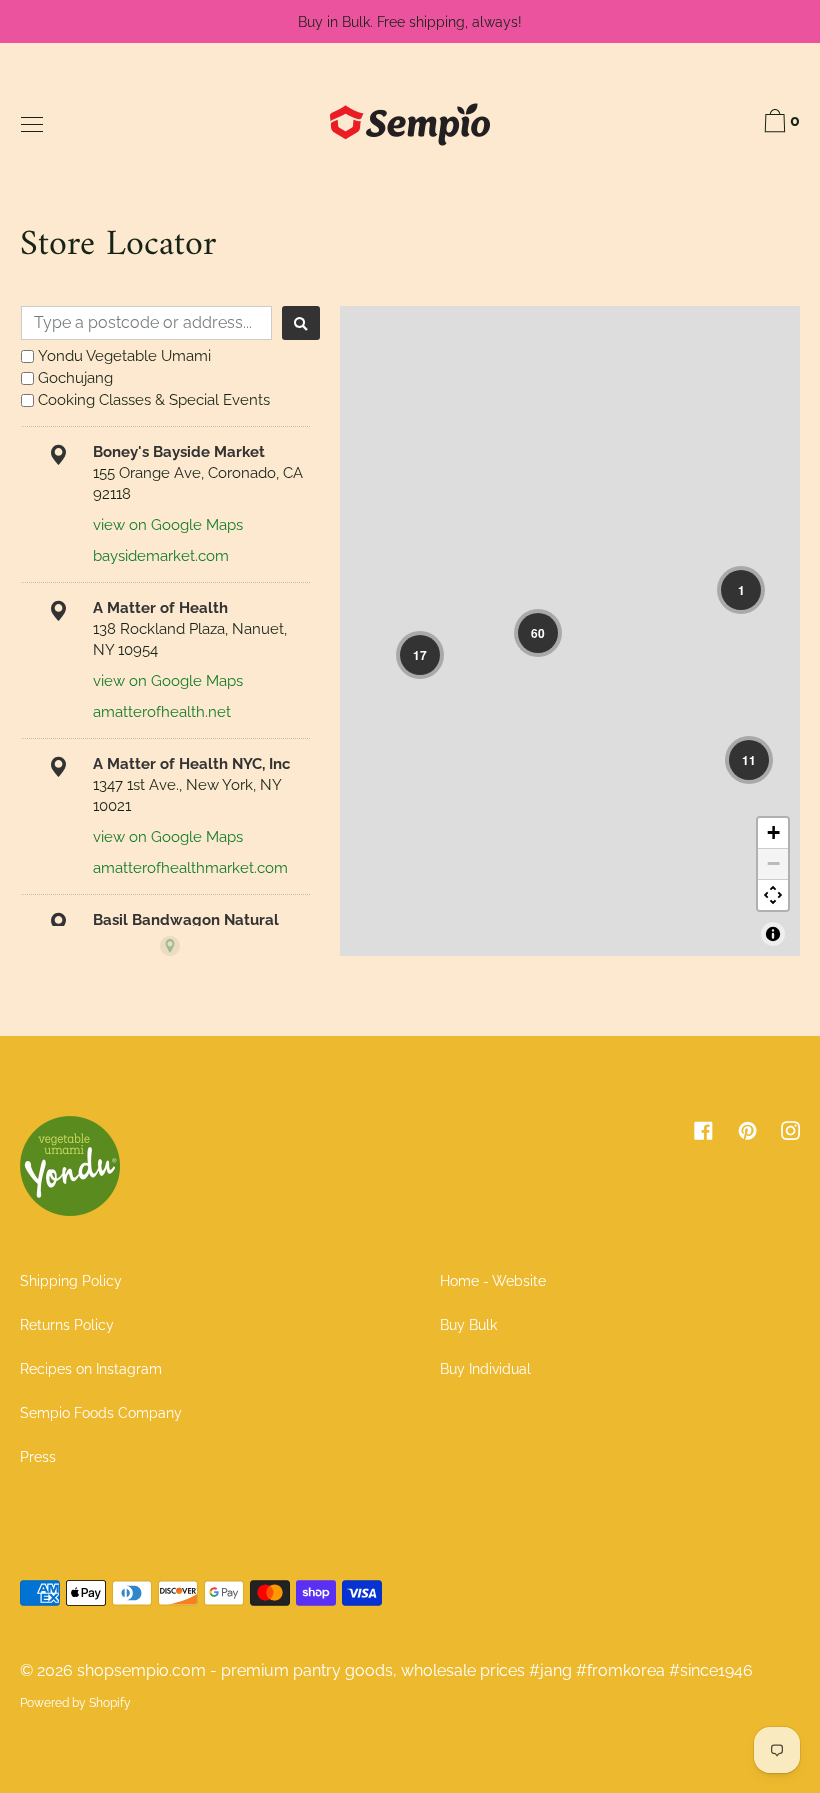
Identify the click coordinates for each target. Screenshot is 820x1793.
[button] (538, 633)
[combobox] (146, 323)
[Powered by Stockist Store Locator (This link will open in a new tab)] (170, 946)
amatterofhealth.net (162, 712)
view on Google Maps (168, 525)
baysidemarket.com (161, 556)
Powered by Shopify (75, 1703)
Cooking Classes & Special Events (154, 400)
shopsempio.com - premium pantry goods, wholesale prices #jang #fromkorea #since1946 (415, 1670)
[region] (570, 631)
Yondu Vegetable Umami (124, 356)
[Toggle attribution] (773, 934)
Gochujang (75, 378)
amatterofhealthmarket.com (190, 868)
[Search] (301, 323)
